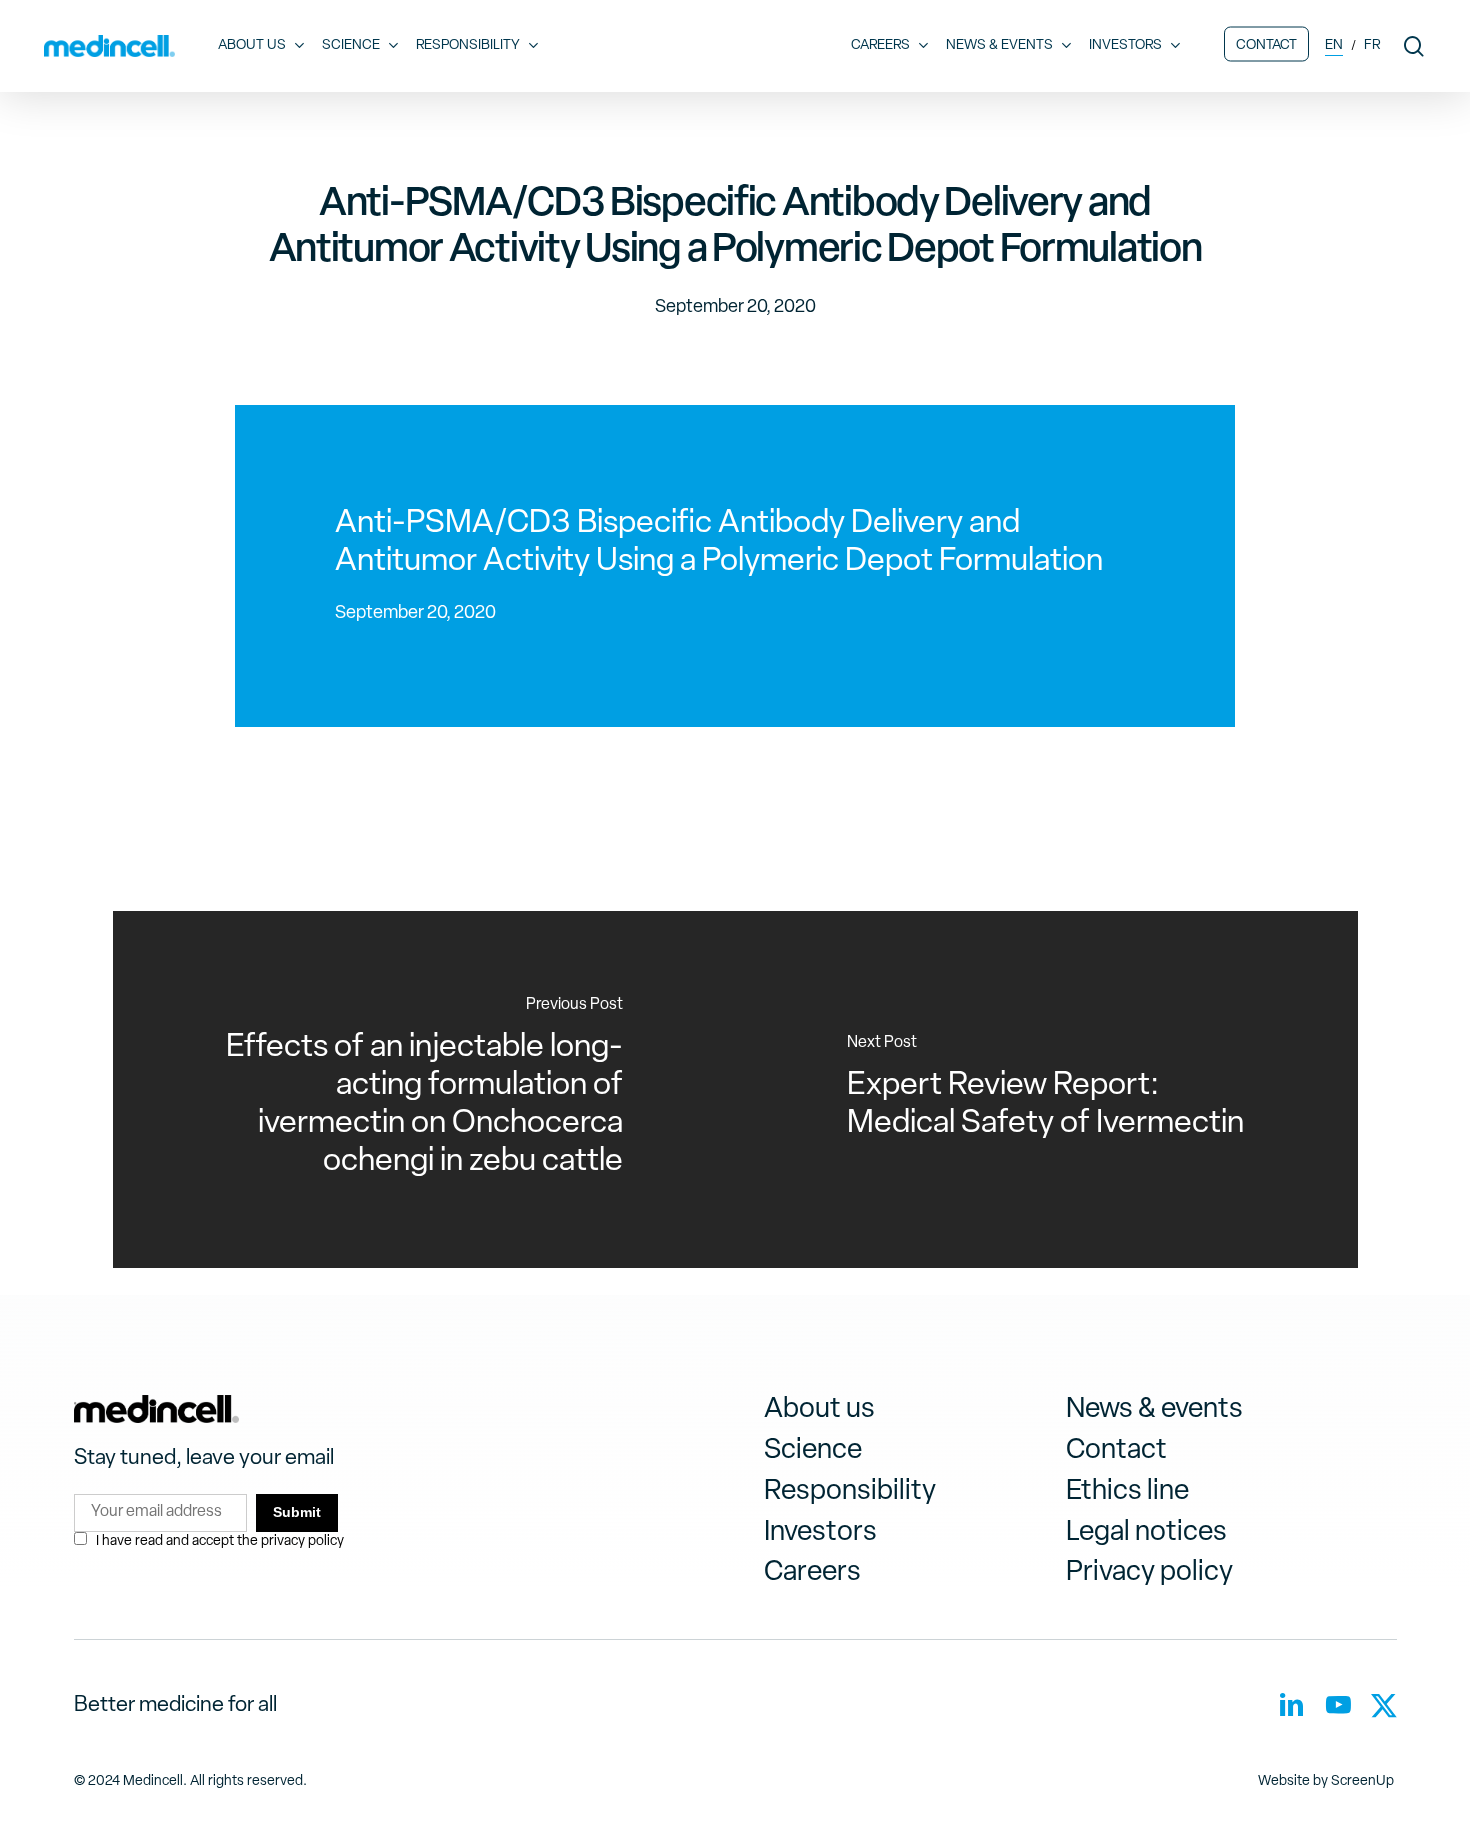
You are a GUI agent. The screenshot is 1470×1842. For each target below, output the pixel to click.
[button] (819, 1410)
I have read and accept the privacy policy (220, 1541)
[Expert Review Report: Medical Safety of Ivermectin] (1046, 1089)
